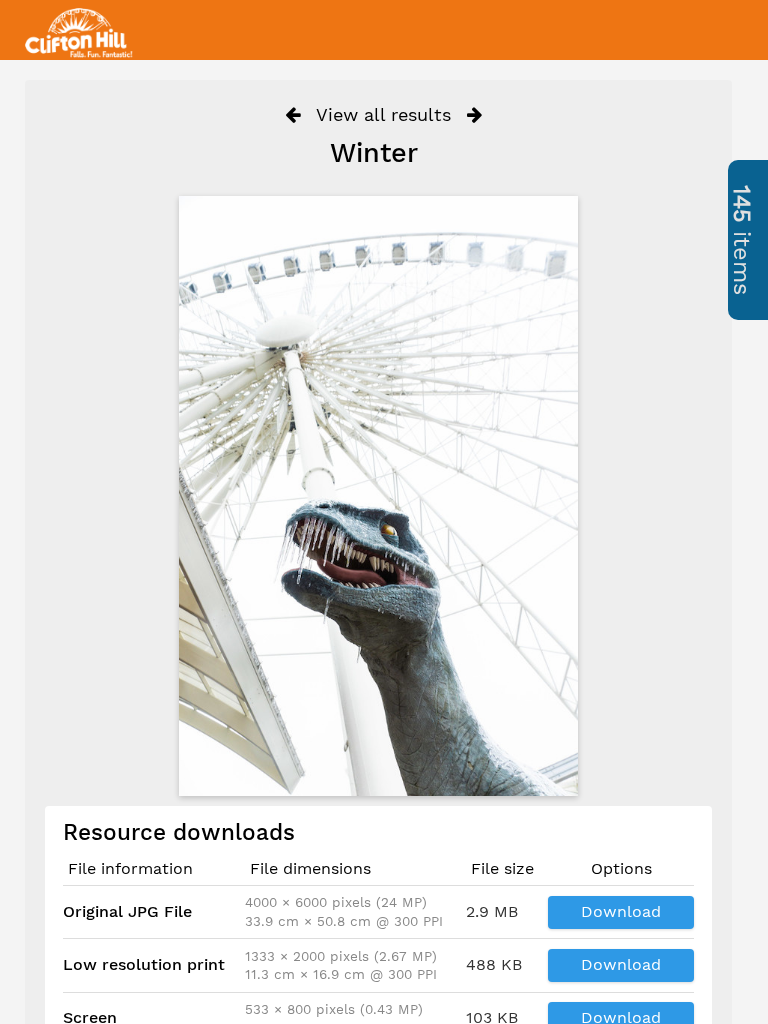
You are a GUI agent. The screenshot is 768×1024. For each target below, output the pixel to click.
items (742, 240)
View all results (383, 114)
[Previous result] (292, 115)
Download (621, 911)
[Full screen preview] (379, 496)
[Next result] (474, 115)
